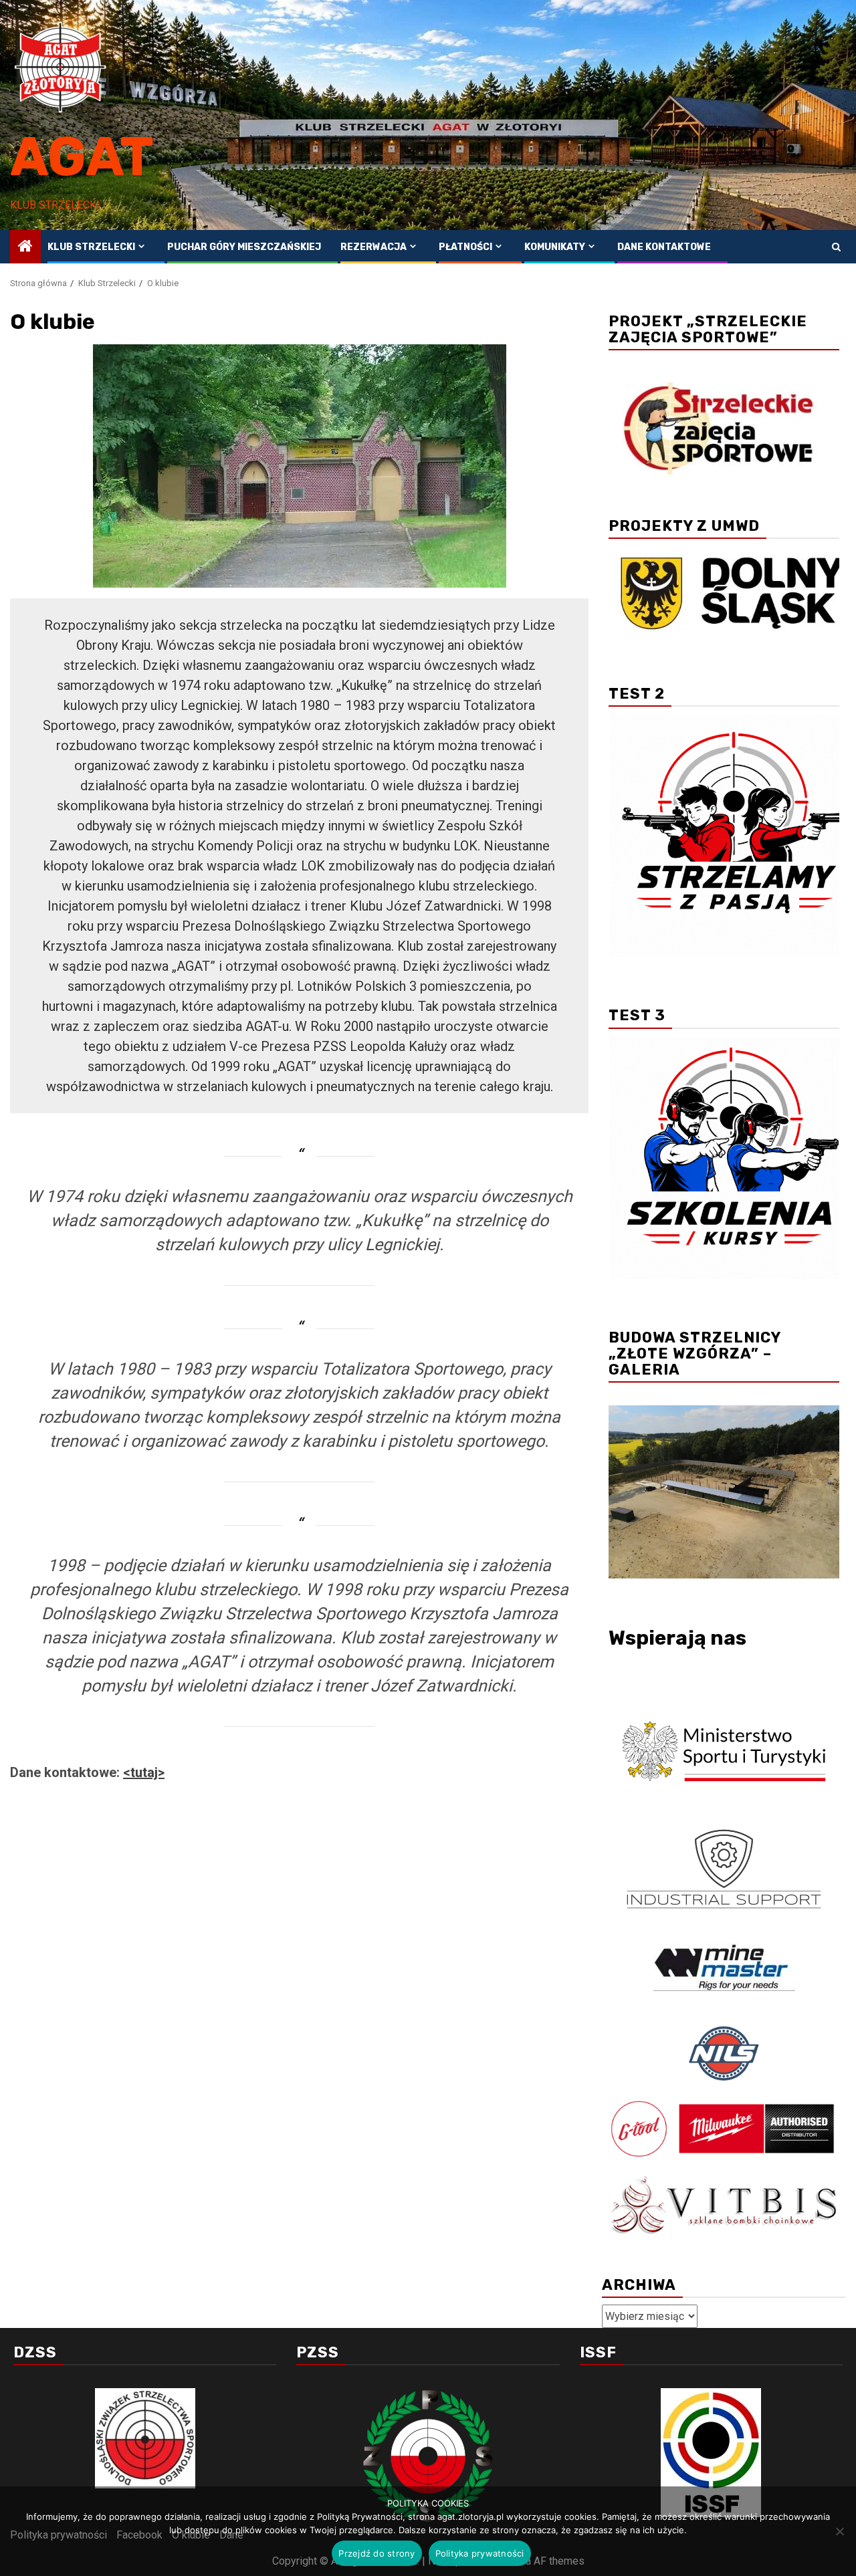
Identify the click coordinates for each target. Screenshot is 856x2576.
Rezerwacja (373, 247)
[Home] (25, 247)
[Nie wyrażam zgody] (839, 2531)
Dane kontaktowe (664, 247)
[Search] (836, 247)
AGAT (82, 157)
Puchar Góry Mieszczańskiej (244, 247)
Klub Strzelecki (91, 247)
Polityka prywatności (480, 2553)
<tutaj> (144, 1772)
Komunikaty (555, 247)
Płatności (465, 247)
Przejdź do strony (377, 2553)
